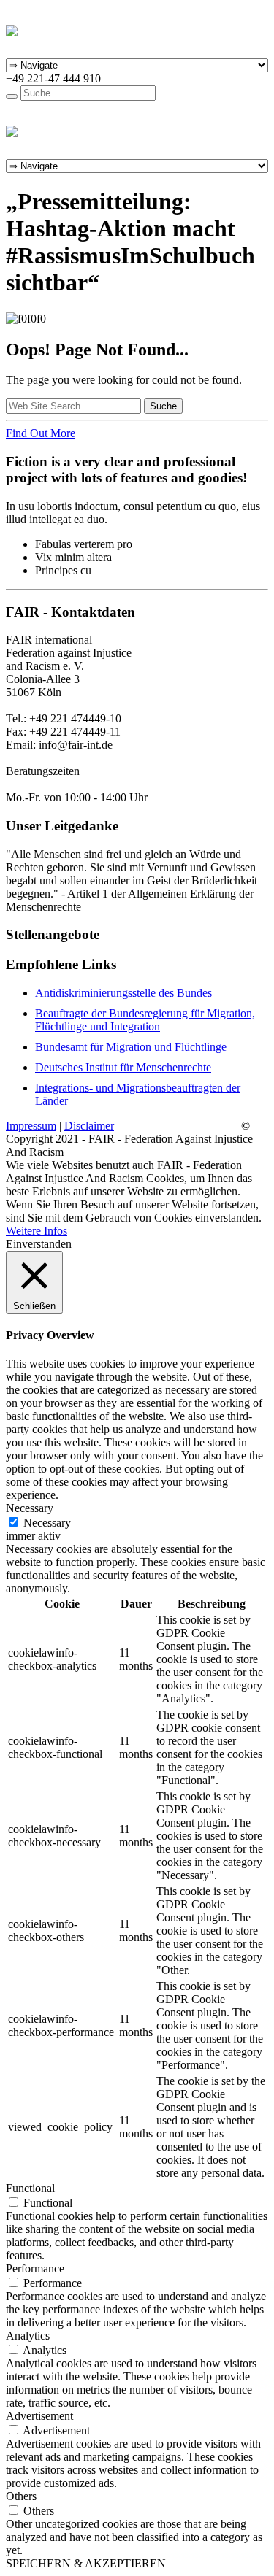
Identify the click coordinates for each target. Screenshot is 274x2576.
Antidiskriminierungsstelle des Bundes (123, 993)
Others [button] (21, 2496)
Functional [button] (30, 2188)
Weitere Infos (37, 1231)
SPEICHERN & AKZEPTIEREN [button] (86, 2563)
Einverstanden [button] (39, 1244)
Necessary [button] (30, 1508)
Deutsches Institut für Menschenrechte (123, 1067)
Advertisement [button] (39, 2416)
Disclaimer (89, 1126)
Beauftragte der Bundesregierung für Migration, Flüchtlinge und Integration (145, 1020)
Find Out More (41, 433)
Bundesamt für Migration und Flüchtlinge (131, 1047)
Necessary (47, 1523)
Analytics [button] (28, 2336)
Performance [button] (35, 2268)
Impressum (31, 1126)
